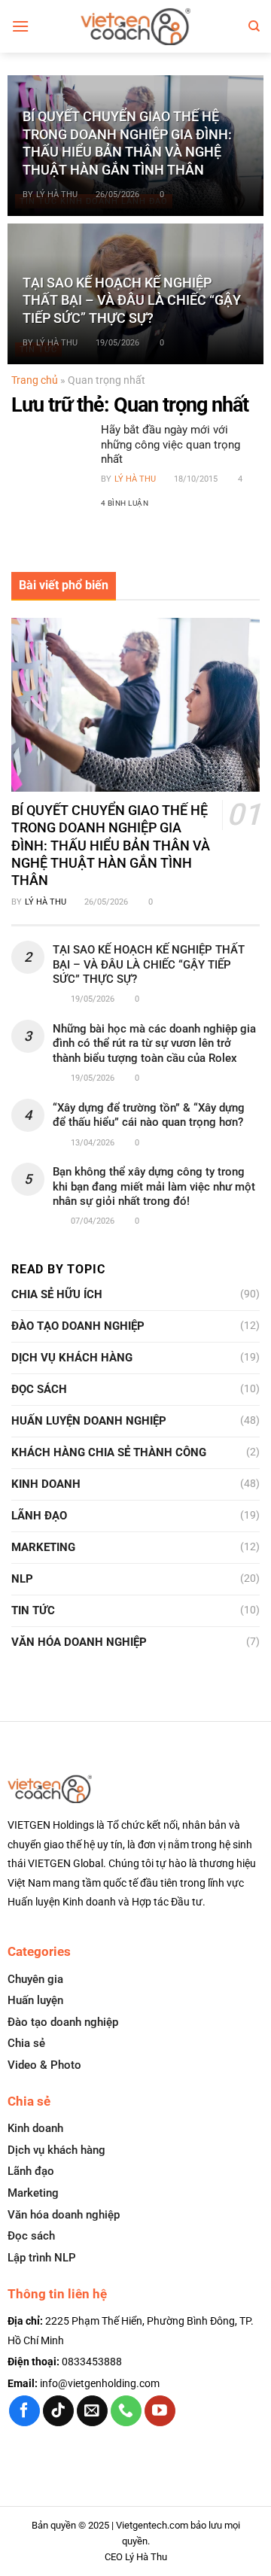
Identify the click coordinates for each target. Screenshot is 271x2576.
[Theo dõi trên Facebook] (24, 2411)
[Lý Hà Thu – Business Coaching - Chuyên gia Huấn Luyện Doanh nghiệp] (136, 26)
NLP (22, 1579)
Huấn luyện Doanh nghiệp (89, 1421)
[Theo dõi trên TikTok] (58, 2411)
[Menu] (20, 26)
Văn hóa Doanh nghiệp (79, 1642)
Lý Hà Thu (57, 195)
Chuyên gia (35, 1979)
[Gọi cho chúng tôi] (126, 2411)
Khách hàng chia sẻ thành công (109, 1452)
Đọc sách (39, 1389)
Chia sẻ (26, 2043)
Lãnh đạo (39, 1516)
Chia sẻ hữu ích (57, 1294)
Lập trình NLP (42, 2258)
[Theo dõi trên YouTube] (160, 2411)
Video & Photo (44, 2065)
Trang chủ (35, 380)
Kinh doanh (46, 1484)
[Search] (254, 26)
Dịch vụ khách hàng (72, 1358)
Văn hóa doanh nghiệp (64, 2215)
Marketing (43, 1547)
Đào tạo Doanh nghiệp (78, 1326)
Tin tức (33, 1610)
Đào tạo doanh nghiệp (63, 2022)
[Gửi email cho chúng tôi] (92, 2411)
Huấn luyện (35, 2000)
